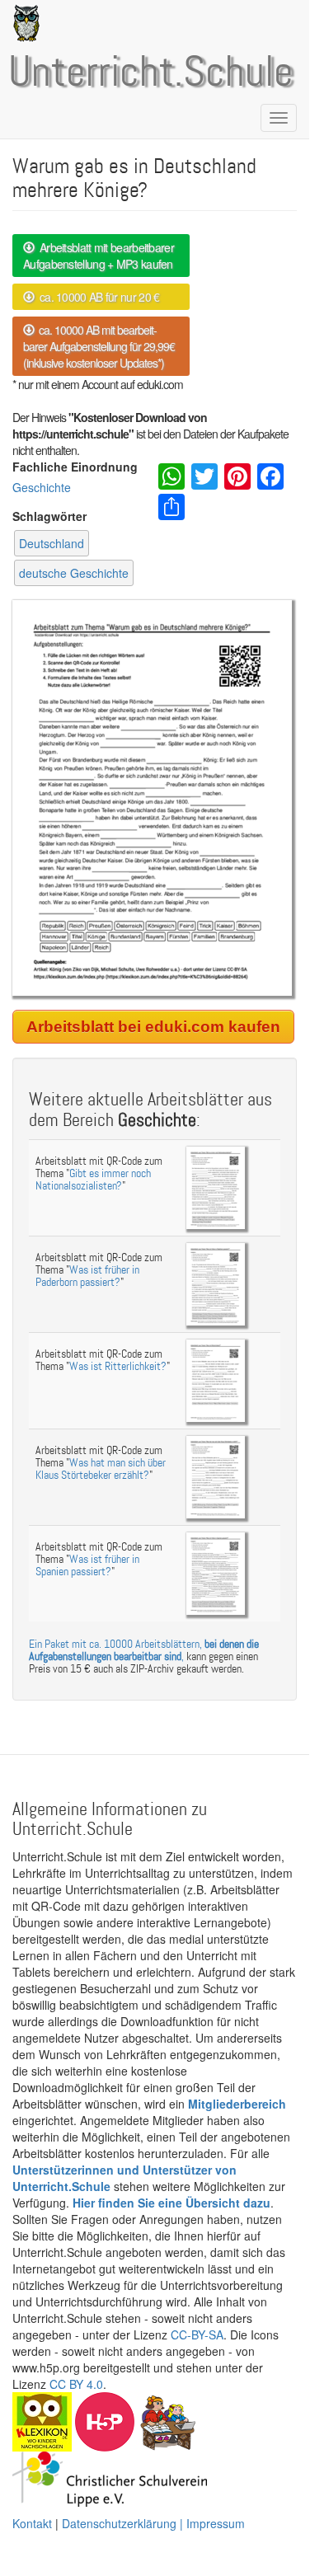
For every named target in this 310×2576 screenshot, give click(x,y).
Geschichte (42, 487)
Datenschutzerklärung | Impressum (153, 2523)
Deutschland (52, 543)
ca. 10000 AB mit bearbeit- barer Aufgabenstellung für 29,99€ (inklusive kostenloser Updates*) (99, 346)
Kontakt (32, 2523)
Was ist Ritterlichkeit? (118, 1366)
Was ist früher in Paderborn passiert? (87, 1276)
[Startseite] (23, 23)
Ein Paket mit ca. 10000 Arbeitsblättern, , (144, 1650)
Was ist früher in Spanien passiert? (87, 1565)
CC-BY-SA (197, 2334)
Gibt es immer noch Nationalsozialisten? (93, 1180)
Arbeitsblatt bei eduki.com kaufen (153, 1027)
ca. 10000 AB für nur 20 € (96, 297)
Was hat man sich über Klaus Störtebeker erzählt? (101, 1469)
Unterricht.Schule (151, 73)
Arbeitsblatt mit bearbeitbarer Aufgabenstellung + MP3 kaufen (99, 256)
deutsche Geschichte (74, 573)
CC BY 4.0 (76, 2384)
